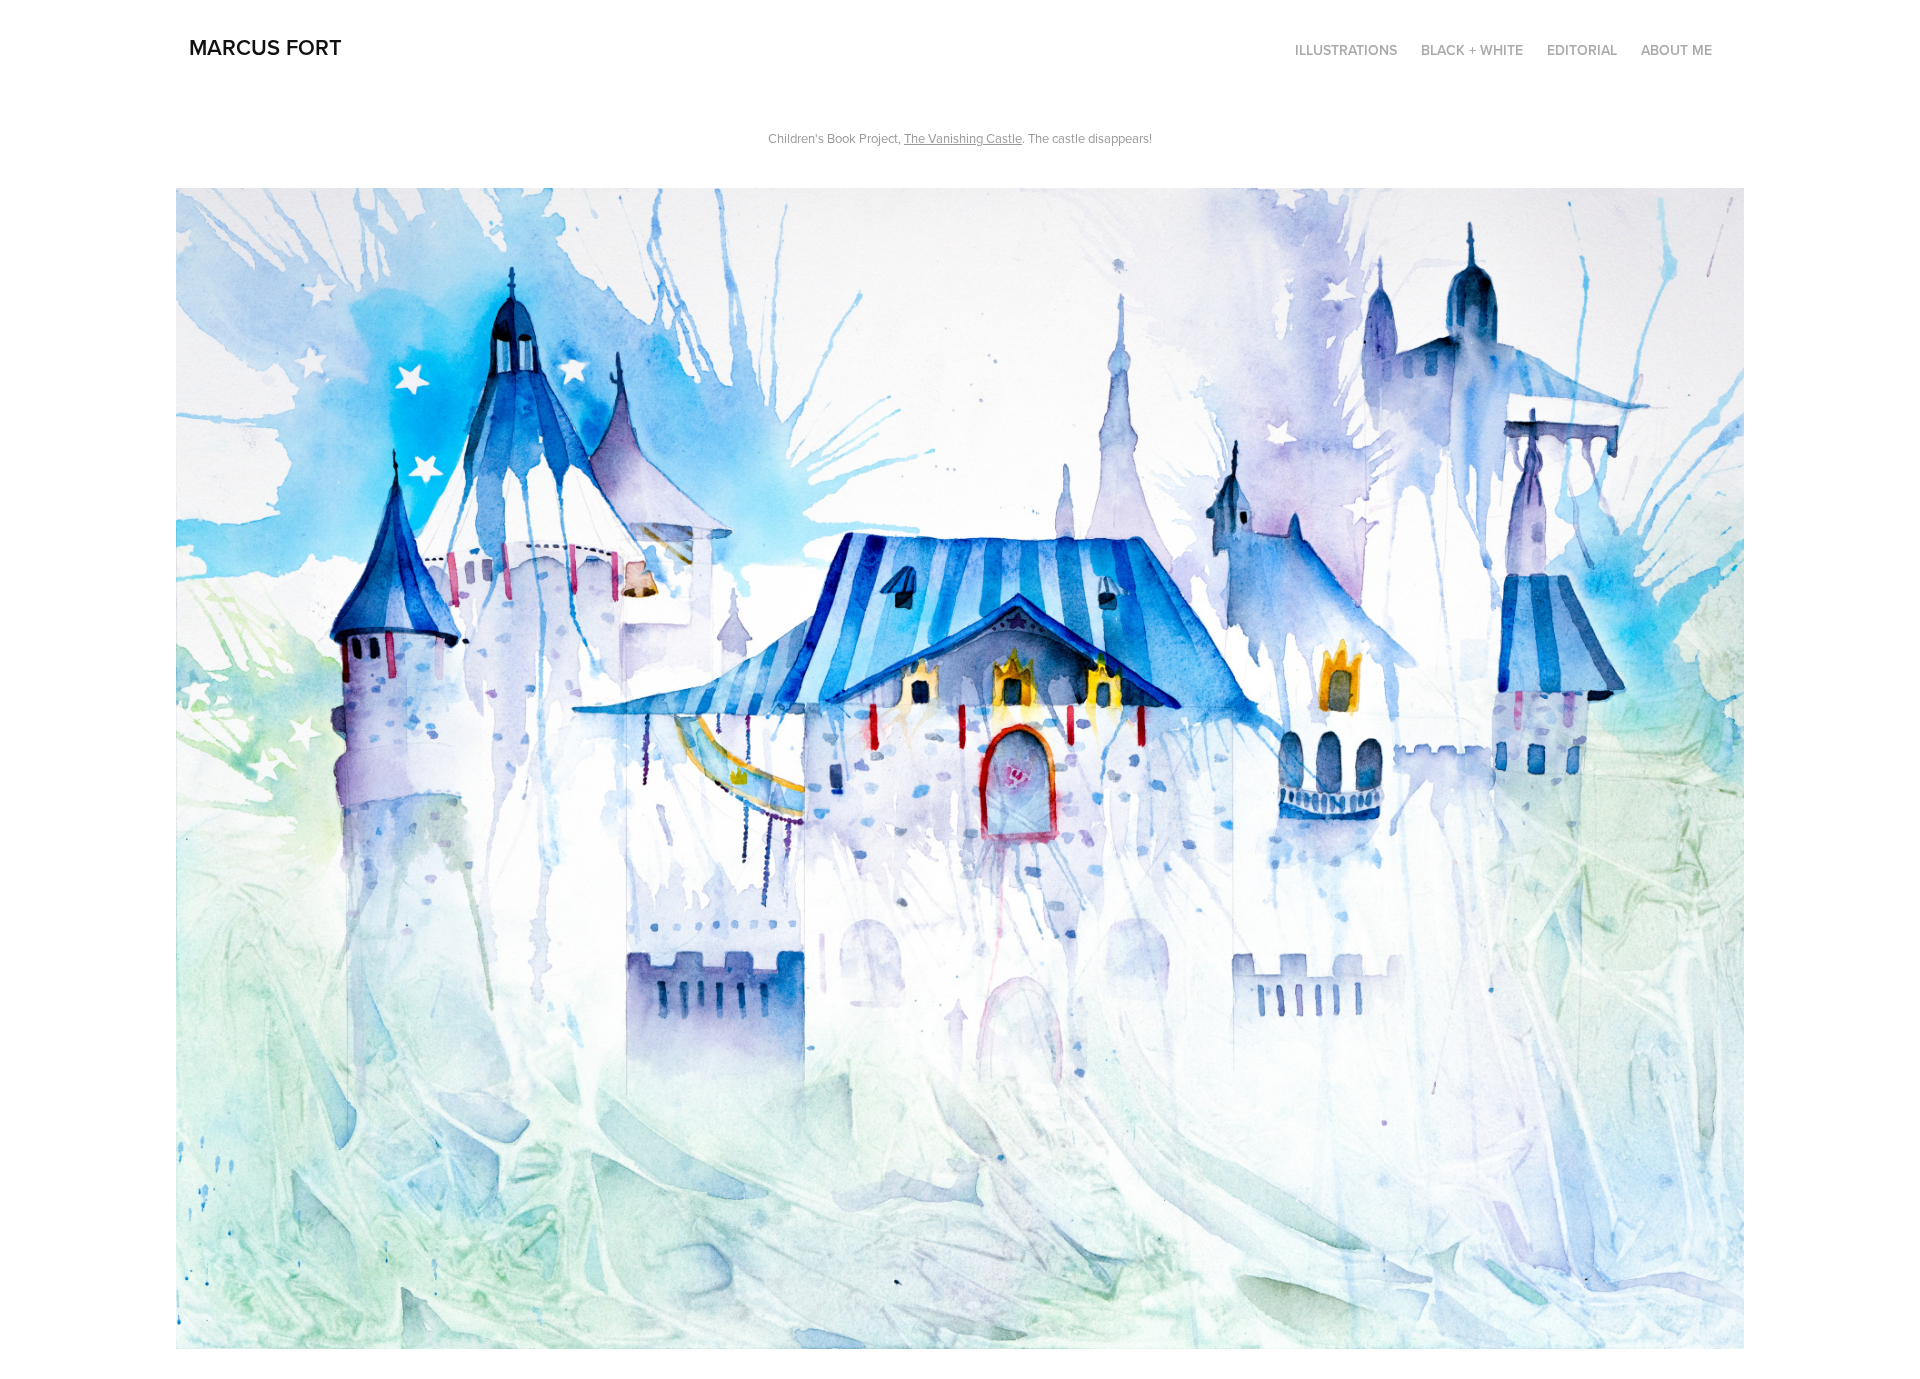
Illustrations (1346, 50)
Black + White (1472, 50)
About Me (1676, 50)
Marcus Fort (265, 47)
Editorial (1582, 50)
